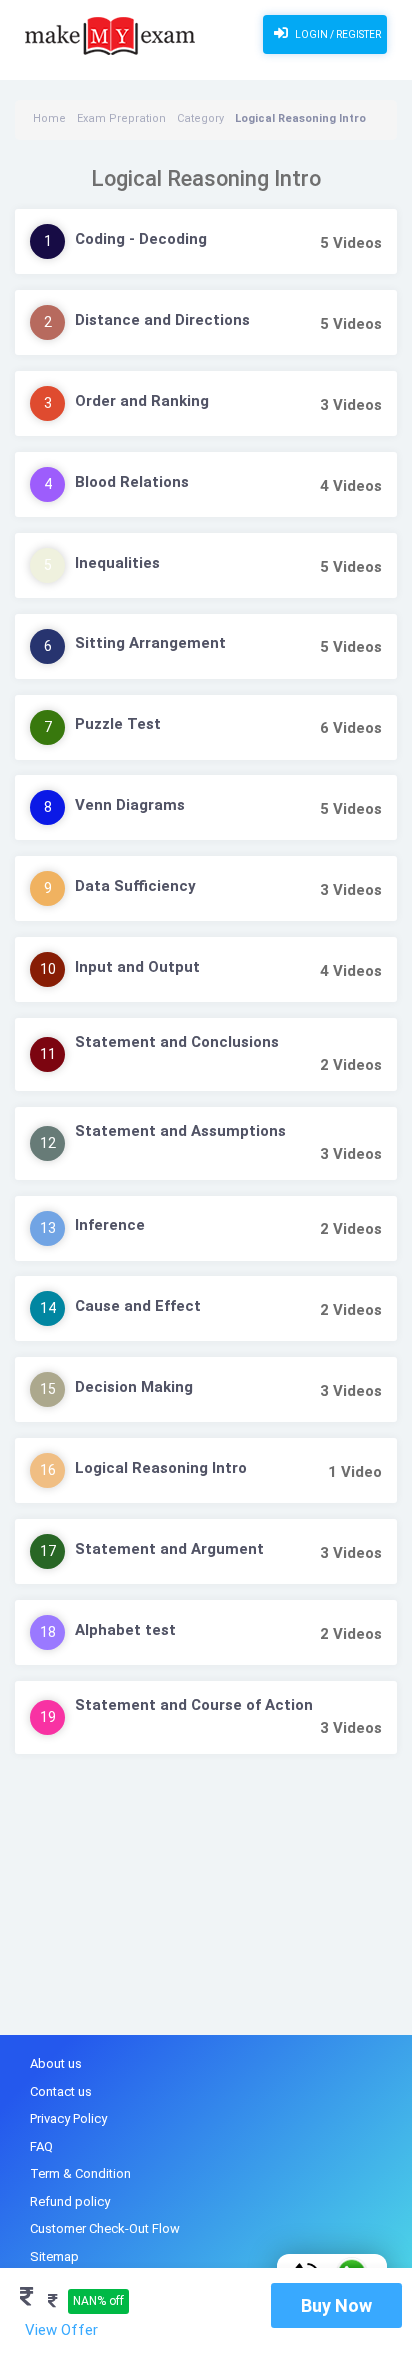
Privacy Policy (68, 2118)
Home (49, 118)
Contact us (61, 2091)
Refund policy (70, 2201)
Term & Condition (80, 2173)
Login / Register (337, 34)
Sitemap (54, 2256)
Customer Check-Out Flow (105, 2228)
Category (200, 118)
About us (56, 2063)
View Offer (61, 2330)
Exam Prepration (121, 118)
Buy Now (336, 2305)
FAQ (41, 2146)
